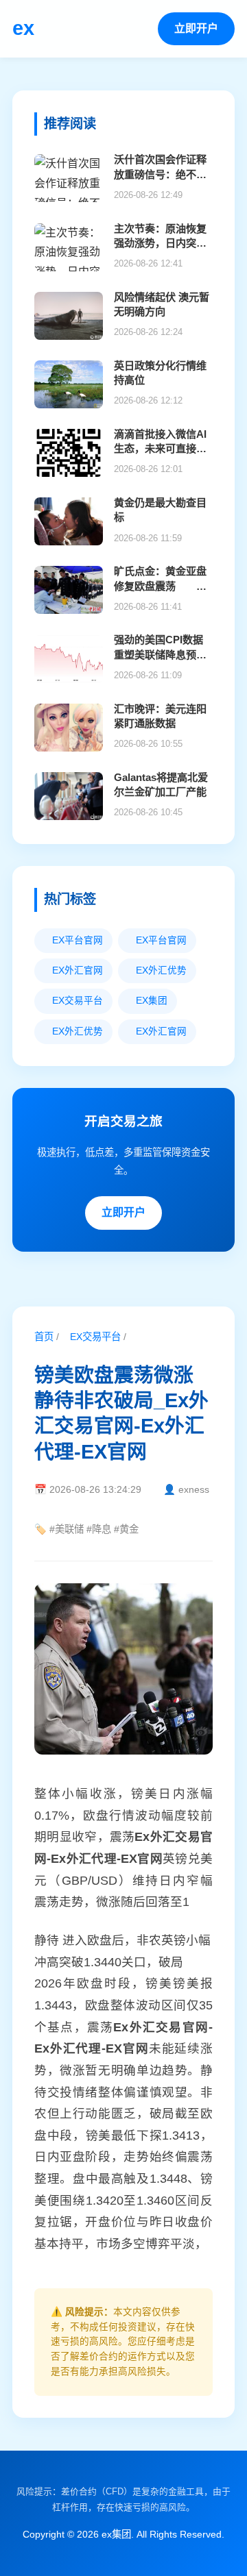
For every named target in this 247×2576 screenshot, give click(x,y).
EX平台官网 (73, 940)
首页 (44, 1337)
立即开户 (196, 28)
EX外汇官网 (73, 970)
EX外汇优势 (157, 970)
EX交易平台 (91, 1337)
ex (23, 28)
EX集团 (148, 1001)
